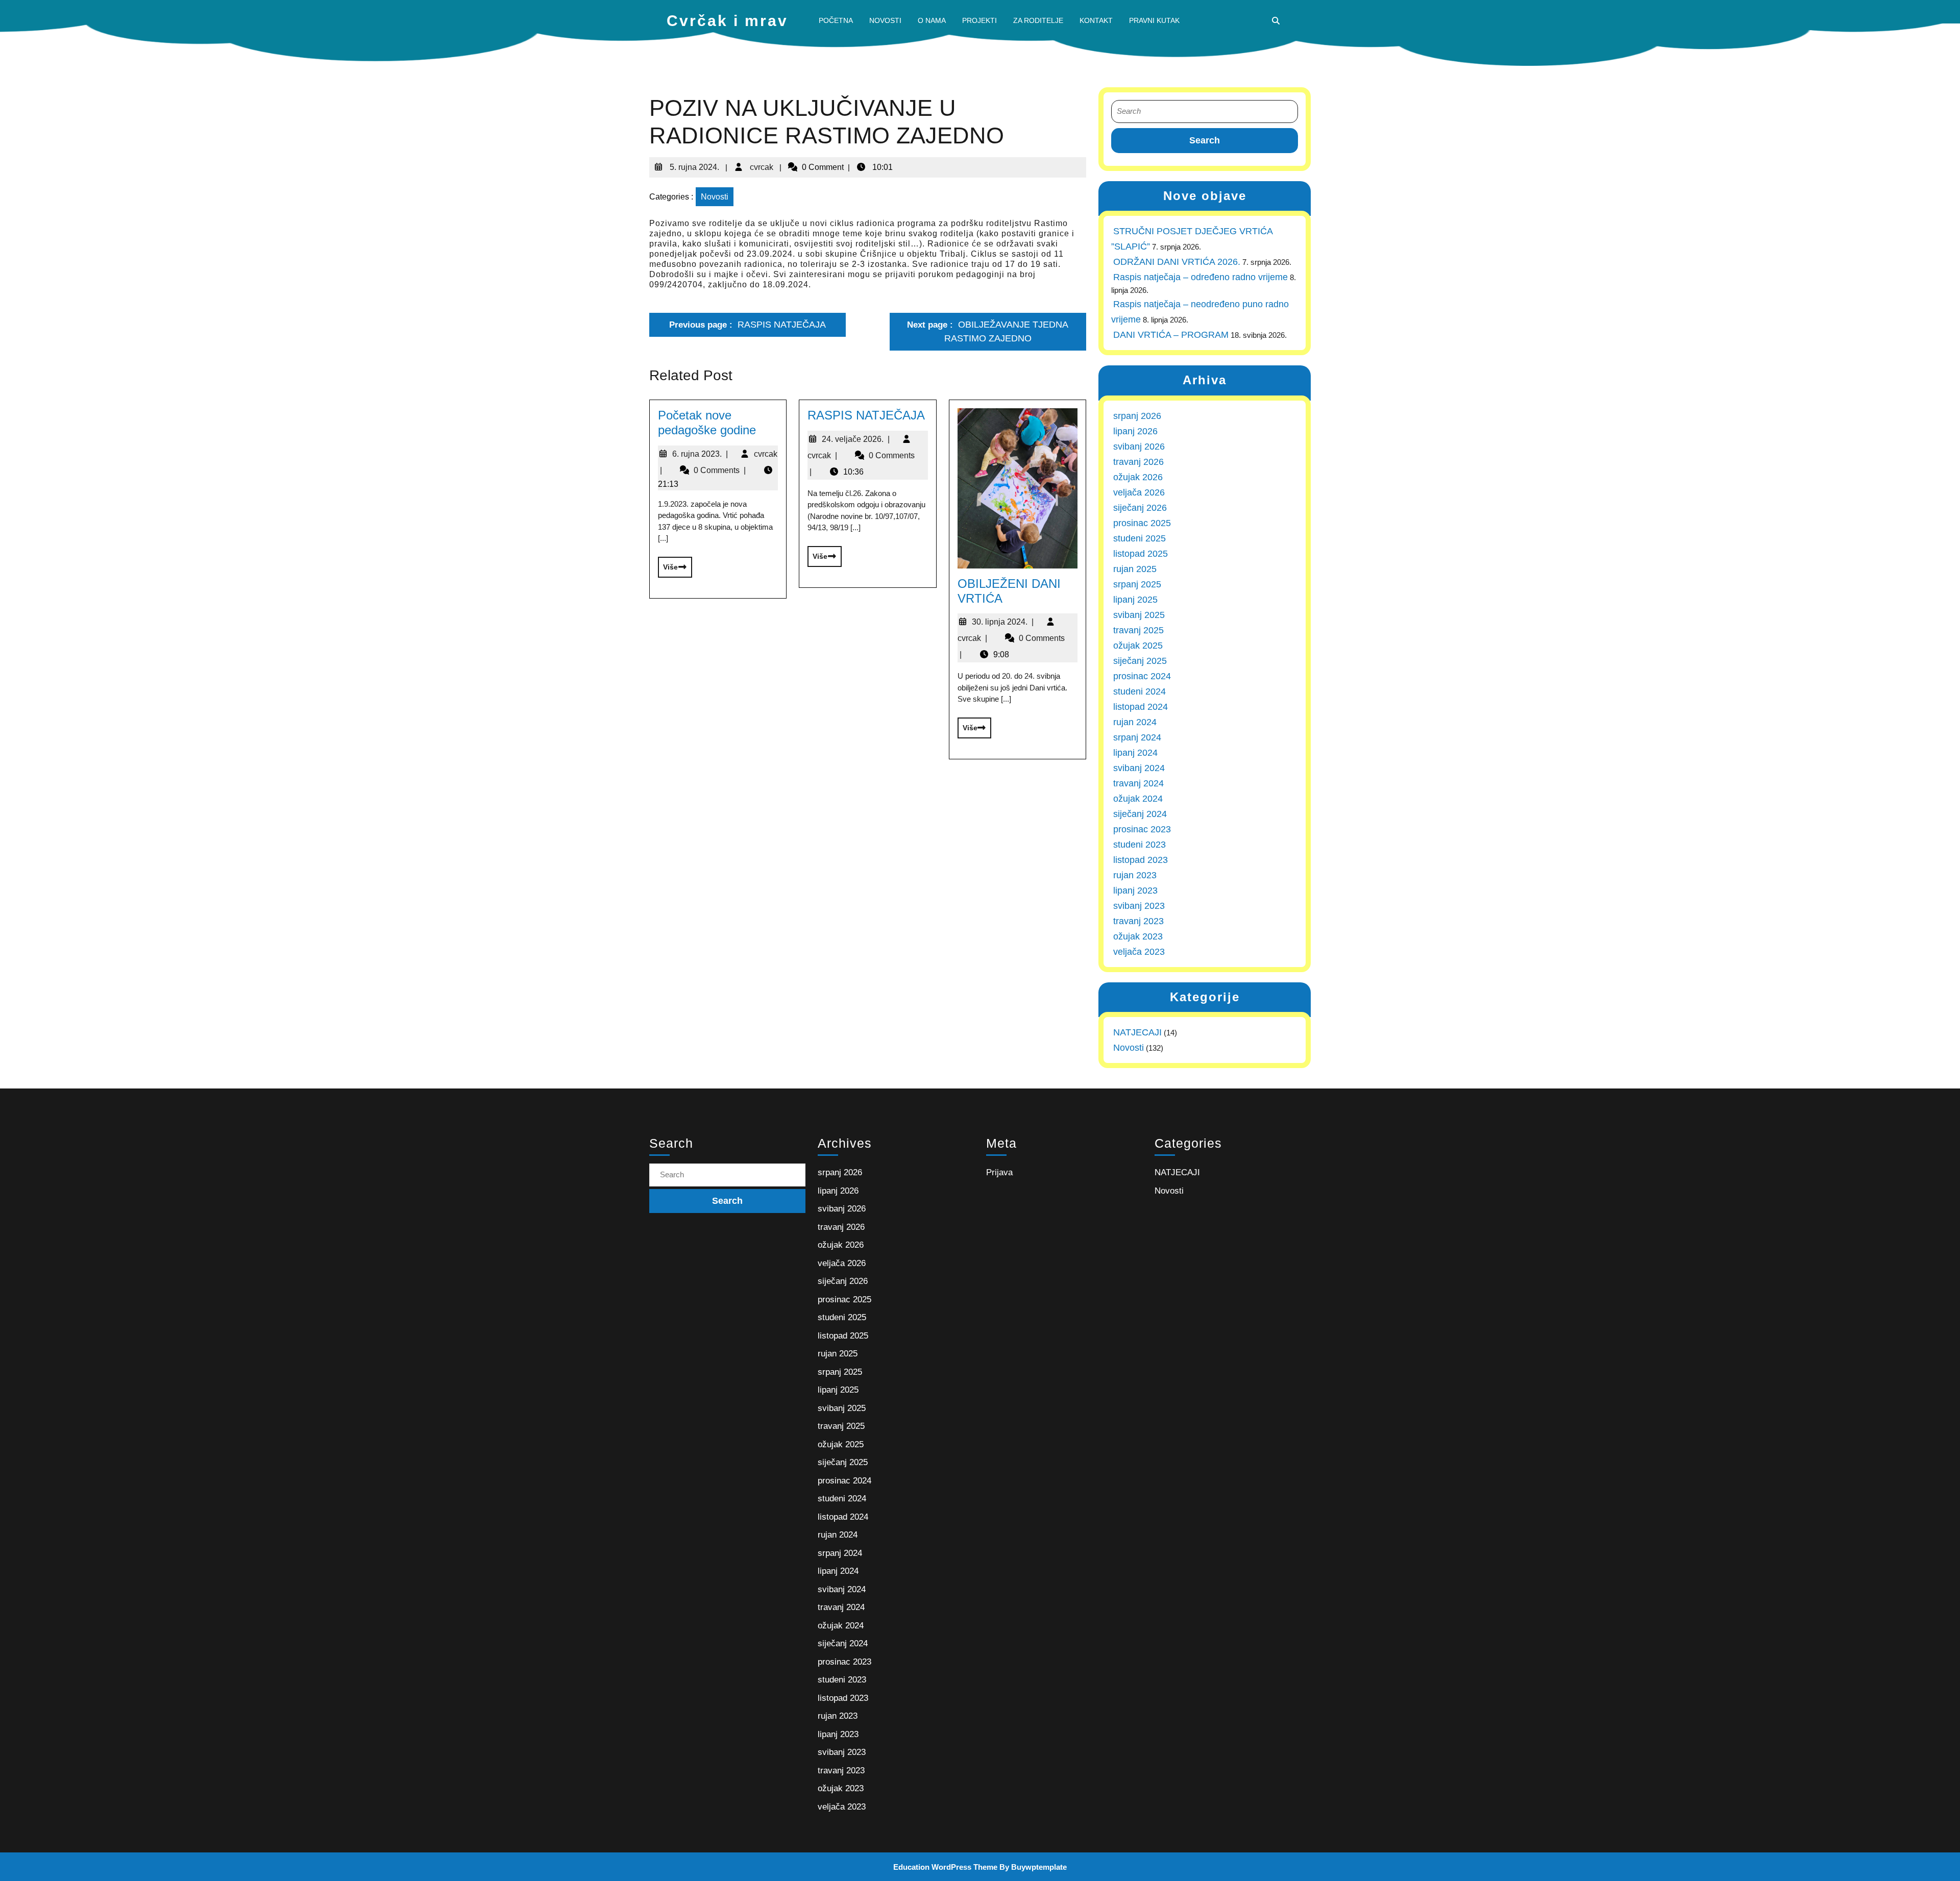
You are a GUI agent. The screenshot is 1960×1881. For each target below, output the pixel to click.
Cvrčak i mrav (727, 21)
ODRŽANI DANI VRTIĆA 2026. (1177, 262)
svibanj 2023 (1139, 906)
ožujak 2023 (1138, 936)
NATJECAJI (1137, 1032)
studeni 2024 (1140, 691)
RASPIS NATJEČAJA (866, 415)
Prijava (999, 1172)
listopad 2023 (1141, 860)
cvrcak (761, 163)
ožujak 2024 (1138, 799)
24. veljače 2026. (856, 439)
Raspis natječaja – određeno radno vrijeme (1200, 277)
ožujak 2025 (1138, 646)
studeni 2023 (1140, 845)
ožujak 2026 (1138, 477)
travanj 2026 (1138, 462)
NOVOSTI (885, 20)
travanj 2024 (1138, 783)
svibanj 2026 (1139, 447)
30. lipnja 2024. (1003, 622)
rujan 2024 (1135, 722)
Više (668, 564)
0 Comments (720, 470)
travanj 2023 (1138, 921)
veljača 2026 (1139, 492)
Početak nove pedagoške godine (707, 423)
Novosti (715, 197)
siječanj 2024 (1140, 814)
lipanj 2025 (1135, 600)
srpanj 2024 (1137, 737)
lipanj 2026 (1135, 431)
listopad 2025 (1141, 554)
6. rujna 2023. (700, 454)
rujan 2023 (1135, 875)
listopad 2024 (1141, 707)
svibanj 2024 (1139, 768)
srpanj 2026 (1137, 416)
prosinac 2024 (1142, 676)
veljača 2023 (1139, 952)
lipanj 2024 (1135, 753)
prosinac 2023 (1142, 829)
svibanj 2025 (1139, 615)
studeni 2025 (1140, 538)
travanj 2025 (1138, 630)
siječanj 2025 (1140, 661)
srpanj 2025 (1137, 584)
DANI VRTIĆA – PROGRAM (1171, 335)
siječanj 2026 (1140, 508)
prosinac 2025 (1142, 523)
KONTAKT (1096, 20)
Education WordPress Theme (945, 1867)
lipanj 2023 (1135, 890)
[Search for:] (1205, 112)
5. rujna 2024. (693, 163)
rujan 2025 (1135, 569)
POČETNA (836, 20)
